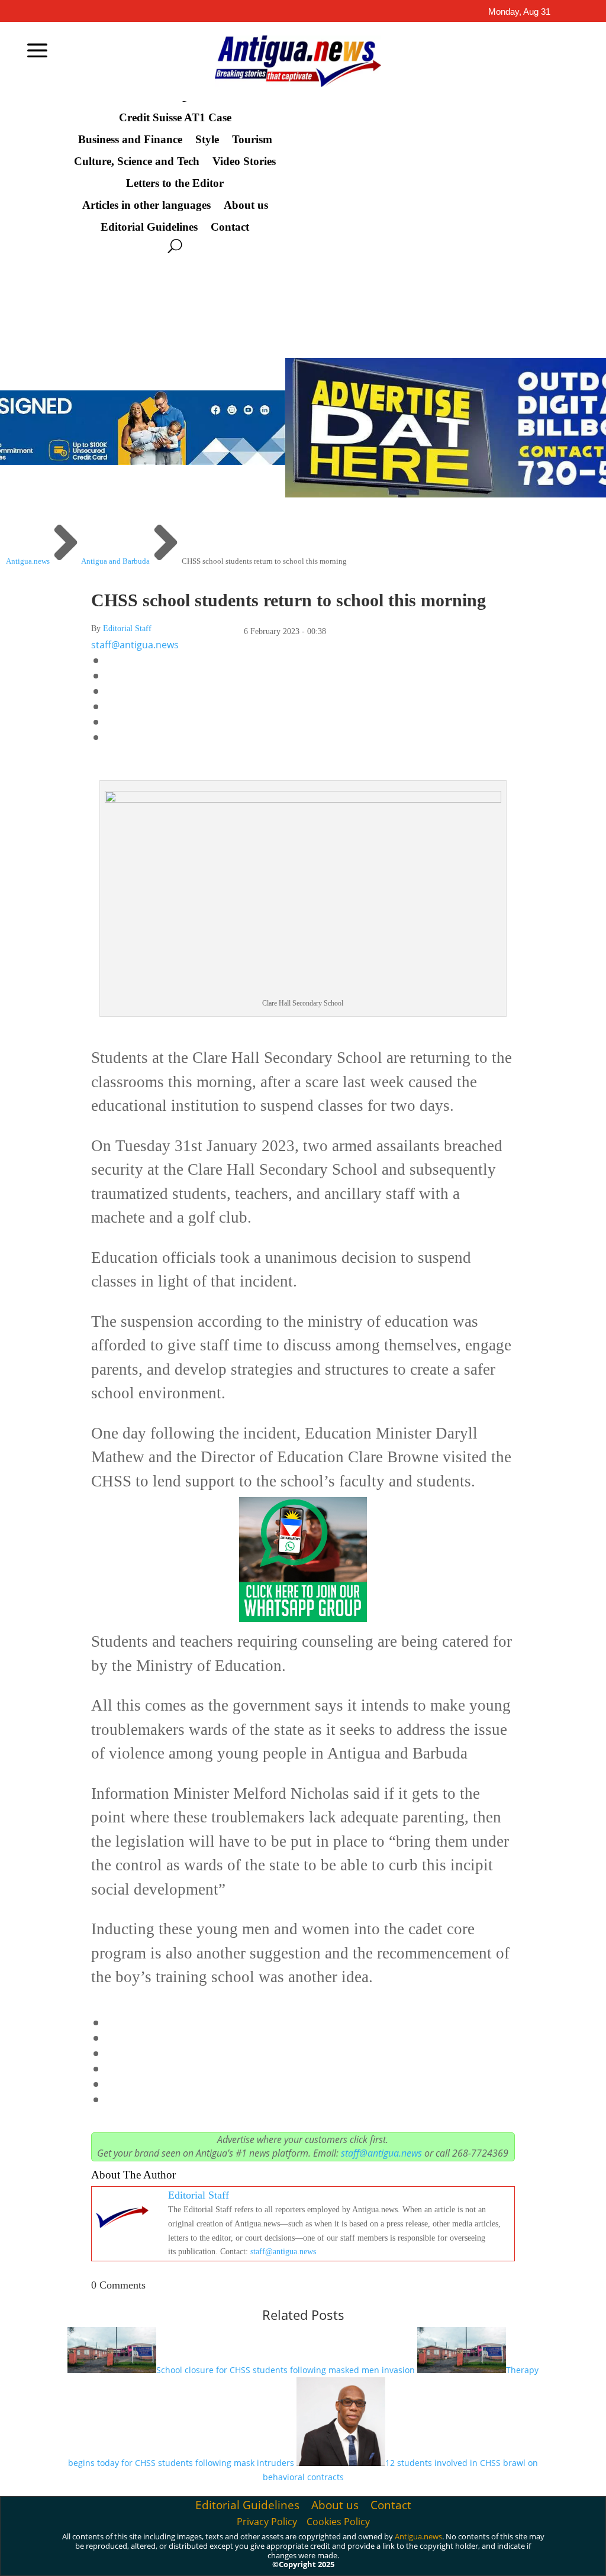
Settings (502, 2554)
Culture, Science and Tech (137, 161)
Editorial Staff (127, 628)
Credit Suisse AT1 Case (175, 118)
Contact (230, 227)
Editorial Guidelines (149, 227)
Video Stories (244, 161)
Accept (368, 2554)
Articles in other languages (146, 205)
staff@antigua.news (135, 645)
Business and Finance (130, 140)
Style (207, 140)
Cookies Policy (338, 2522)
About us (246, 205)
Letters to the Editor (175, 183)
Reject (434, 2554)
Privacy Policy (267, 2522)
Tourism (252, 140)
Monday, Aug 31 (519, 12)
